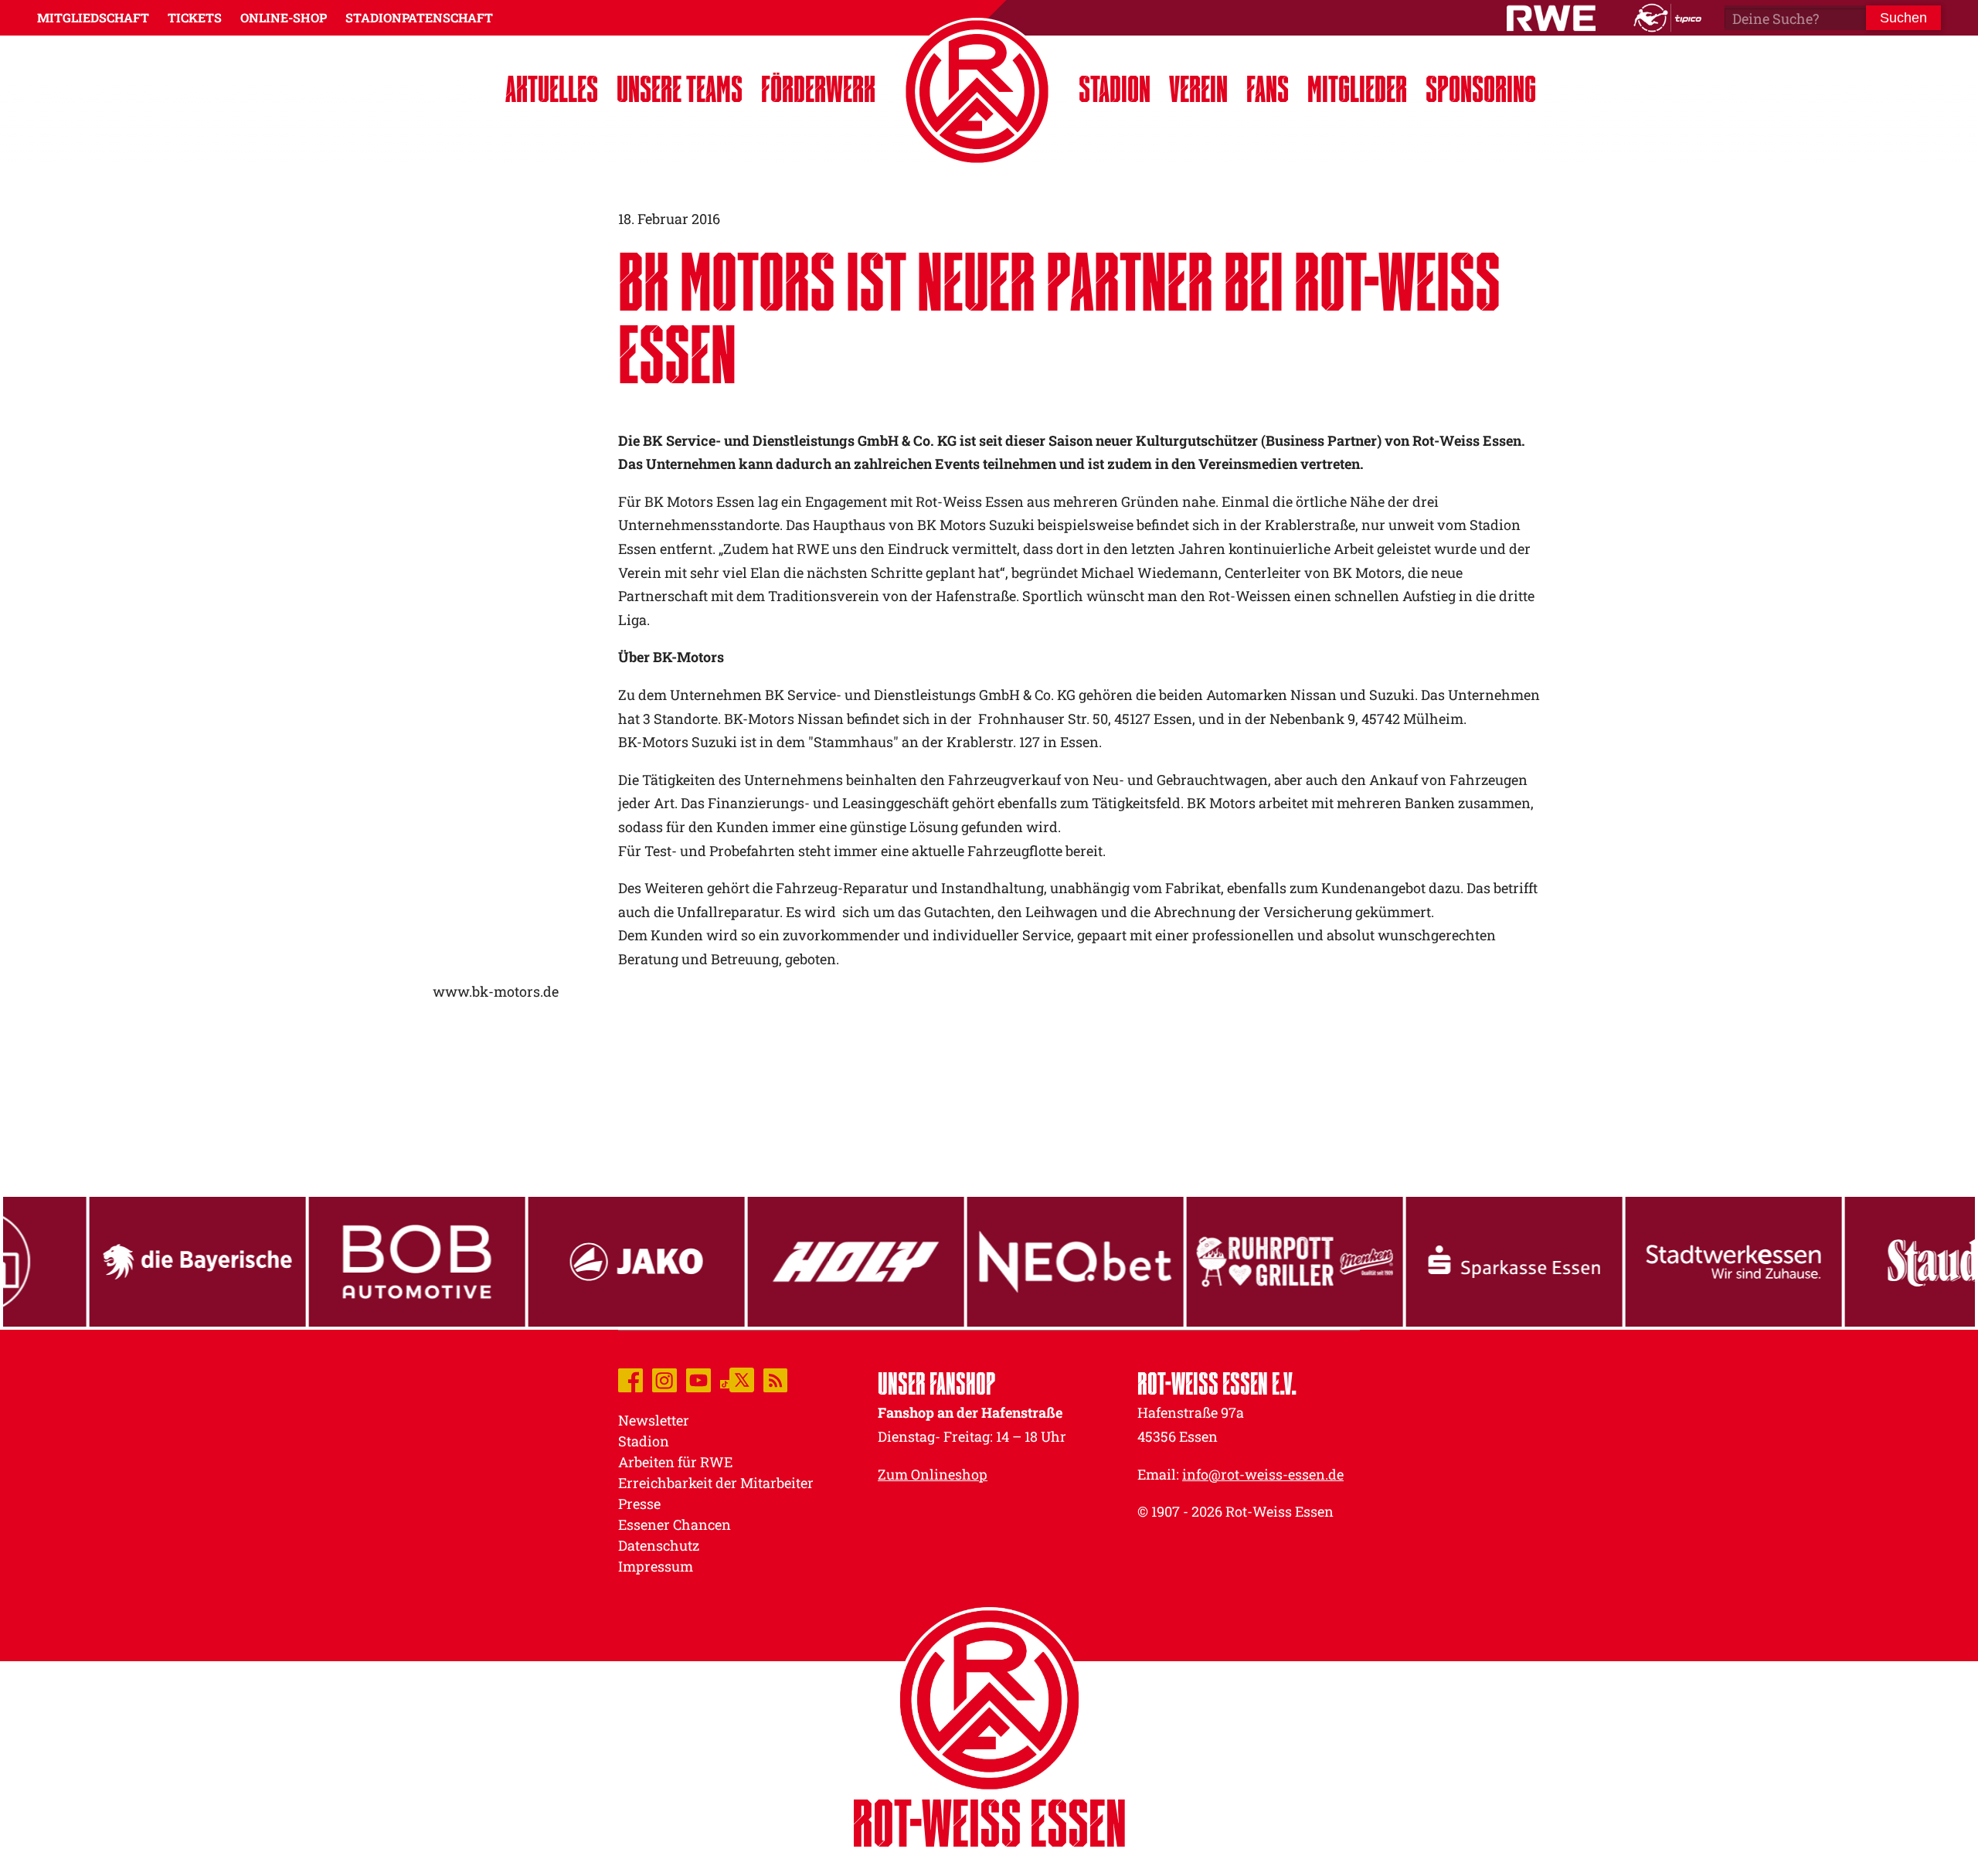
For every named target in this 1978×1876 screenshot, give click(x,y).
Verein (1198, 88)
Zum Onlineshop (933, 1474)
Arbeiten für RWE (675, 1462)
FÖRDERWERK (818, 88)
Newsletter (654, 1420)
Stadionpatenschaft (419, 17)
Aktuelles (552, 88)
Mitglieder (1357, 88)
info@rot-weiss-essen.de (1263, 1474)
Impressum (656, 1566)
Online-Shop (284, 17)
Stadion (1115, 88)
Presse (639, 1504)
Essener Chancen (675, 1524)
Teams (680, 88)
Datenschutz (659, 1545)
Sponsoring (1481, 88)
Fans (1268, 88)
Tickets (195, 17)
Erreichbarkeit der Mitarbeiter (716, 1483)
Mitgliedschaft (93, 17)
